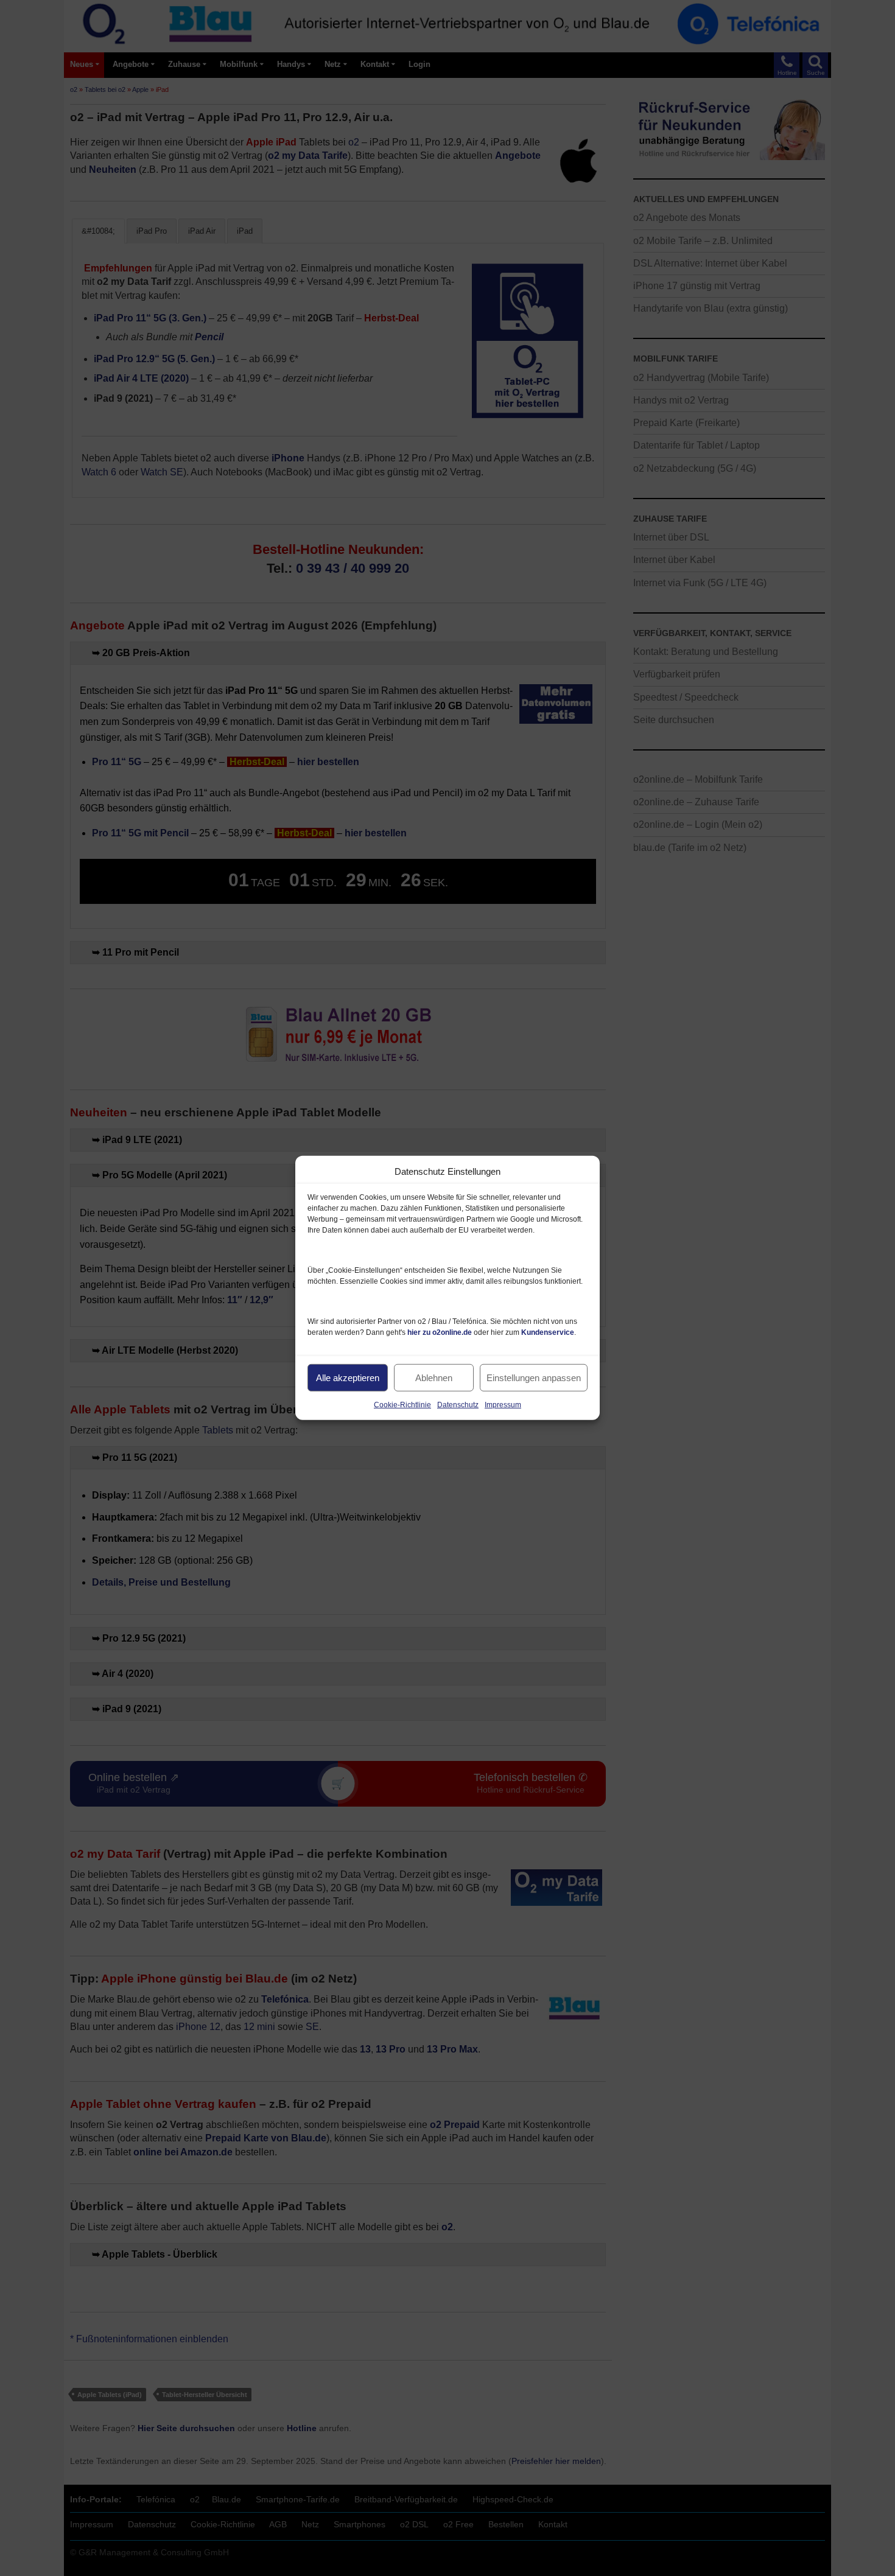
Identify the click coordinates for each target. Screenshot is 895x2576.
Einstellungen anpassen (534, 1377)
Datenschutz (458, 1405)
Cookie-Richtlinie (402, 1405)
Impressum (503, 1405)
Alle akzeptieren (348, 1377)
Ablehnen (434, 1377)
